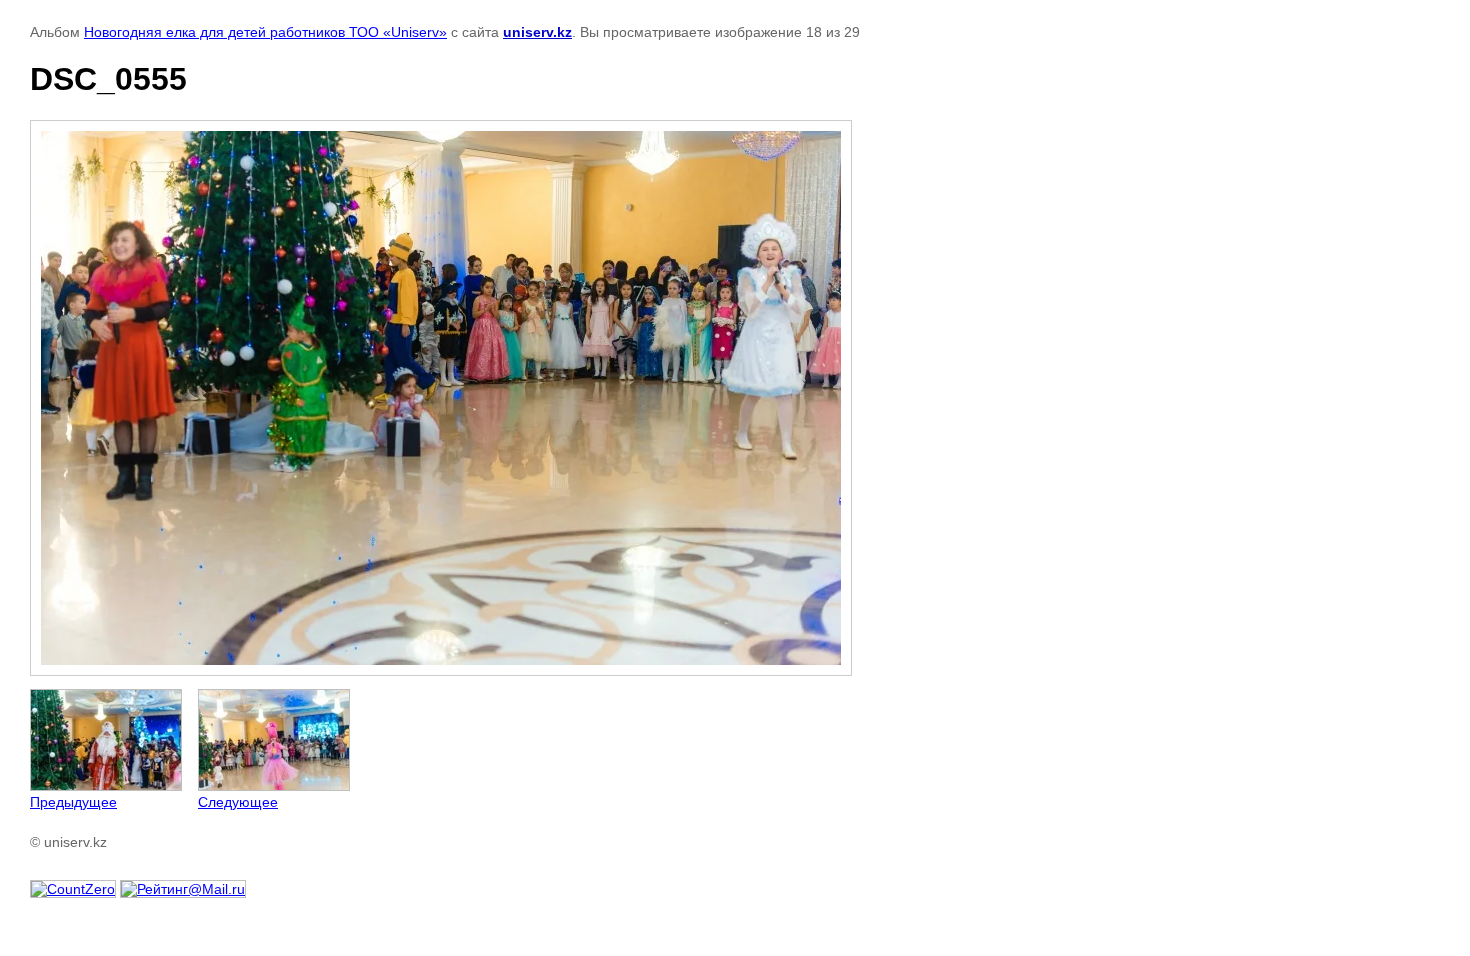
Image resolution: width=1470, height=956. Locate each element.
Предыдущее (73, 802)
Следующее (238, 802)
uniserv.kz (537, 32)
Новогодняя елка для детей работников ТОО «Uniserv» (265, 32)
